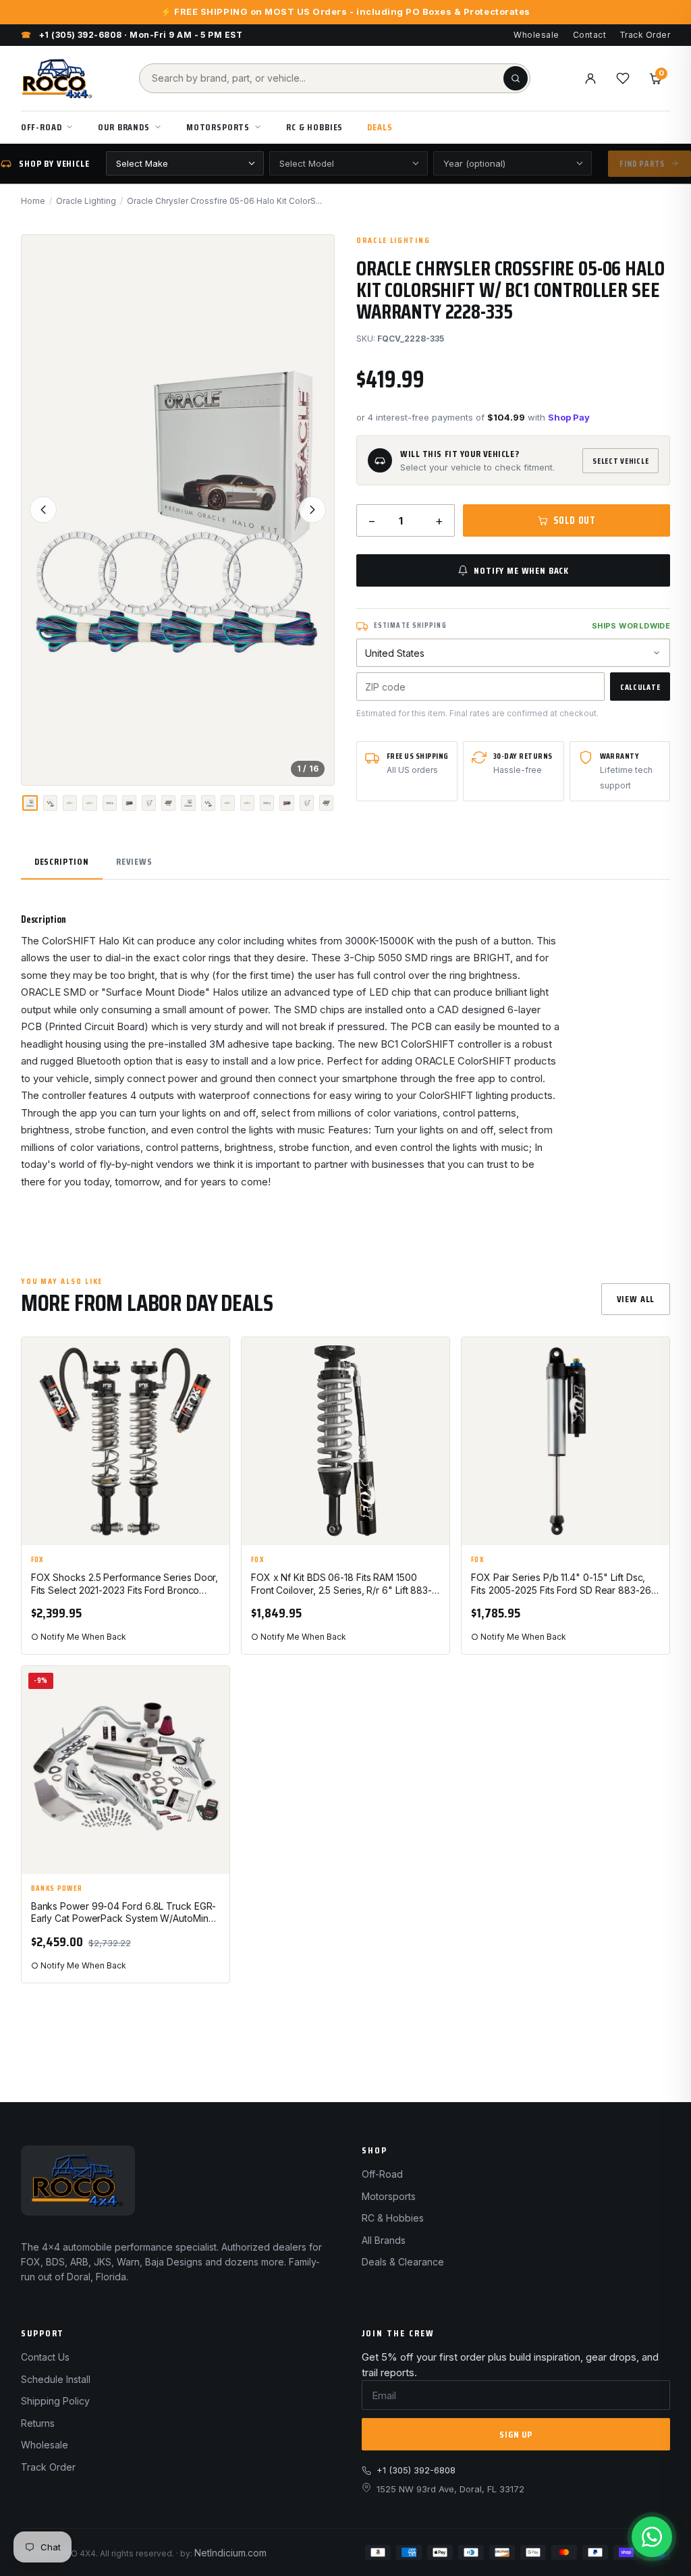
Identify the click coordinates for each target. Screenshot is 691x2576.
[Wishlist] (623, 78)
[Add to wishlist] (213, 1359)
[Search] (516, 78)
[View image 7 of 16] (149, 803)
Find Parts (642, 164)
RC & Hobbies (314, 127)
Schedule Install (56, 2379)
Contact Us (45, 2357)
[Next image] (312, 510)
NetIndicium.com (230, 2553)
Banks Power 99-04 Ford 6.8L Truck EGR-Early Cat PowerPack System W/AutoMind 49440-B (124, 1913)
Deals (380, 127)
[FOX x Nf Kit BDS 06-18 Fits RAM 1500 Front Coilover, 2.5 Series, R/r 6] (345, 1441)
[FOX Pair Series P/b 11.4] (565, 1441)
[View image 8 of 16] (168, 803)
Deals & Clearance (403, 2262)
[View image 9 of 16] (188, 803)
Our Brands (123, 127)
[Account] (590, 78)
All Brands (384, 2240)
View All (636, 1299)
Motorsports (218, 127)
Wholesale (536, 35)
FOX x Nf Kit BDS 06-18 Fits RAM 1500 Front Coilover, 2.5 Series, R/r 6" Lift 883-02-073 (341, 1584)
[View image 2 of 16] (50, 803)
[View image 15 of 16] (307, 803)
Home (33, 201)
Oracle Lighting (86, 201)
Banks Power (57, 1889)
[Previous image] (43, 510)
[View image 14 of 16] (286, 803)
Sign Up (516, 2434)
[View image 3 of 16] (70, 803)
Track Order (645, 35)
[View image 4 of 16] (89, 803)
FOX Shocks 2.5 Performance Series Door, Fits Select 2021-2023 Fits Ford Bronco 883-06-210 (125, 1584)
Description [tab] (62, 861)
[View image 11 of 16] (228, 803)
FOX (38, 1560)
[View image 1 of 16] (30, 803)
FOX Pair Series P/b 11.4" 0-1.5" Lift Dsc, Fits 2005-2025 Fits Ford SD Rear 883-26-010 (563, 1584)
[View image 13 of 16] (267, 803)
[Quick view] (213, 1393)
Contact (589, 35)
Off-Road (42, 127)
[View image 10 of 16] (208, 803)
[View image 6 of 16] (129, 803)
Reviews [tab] (134, 861)
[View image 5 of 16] (110, 803)
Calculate (640, 687)
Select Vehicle (620, 461)
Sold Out (575, 520)
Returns (38, 2423)
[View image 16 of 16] (326, 803)
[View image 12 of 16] (247, 803)
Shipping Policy (55, 2401)
